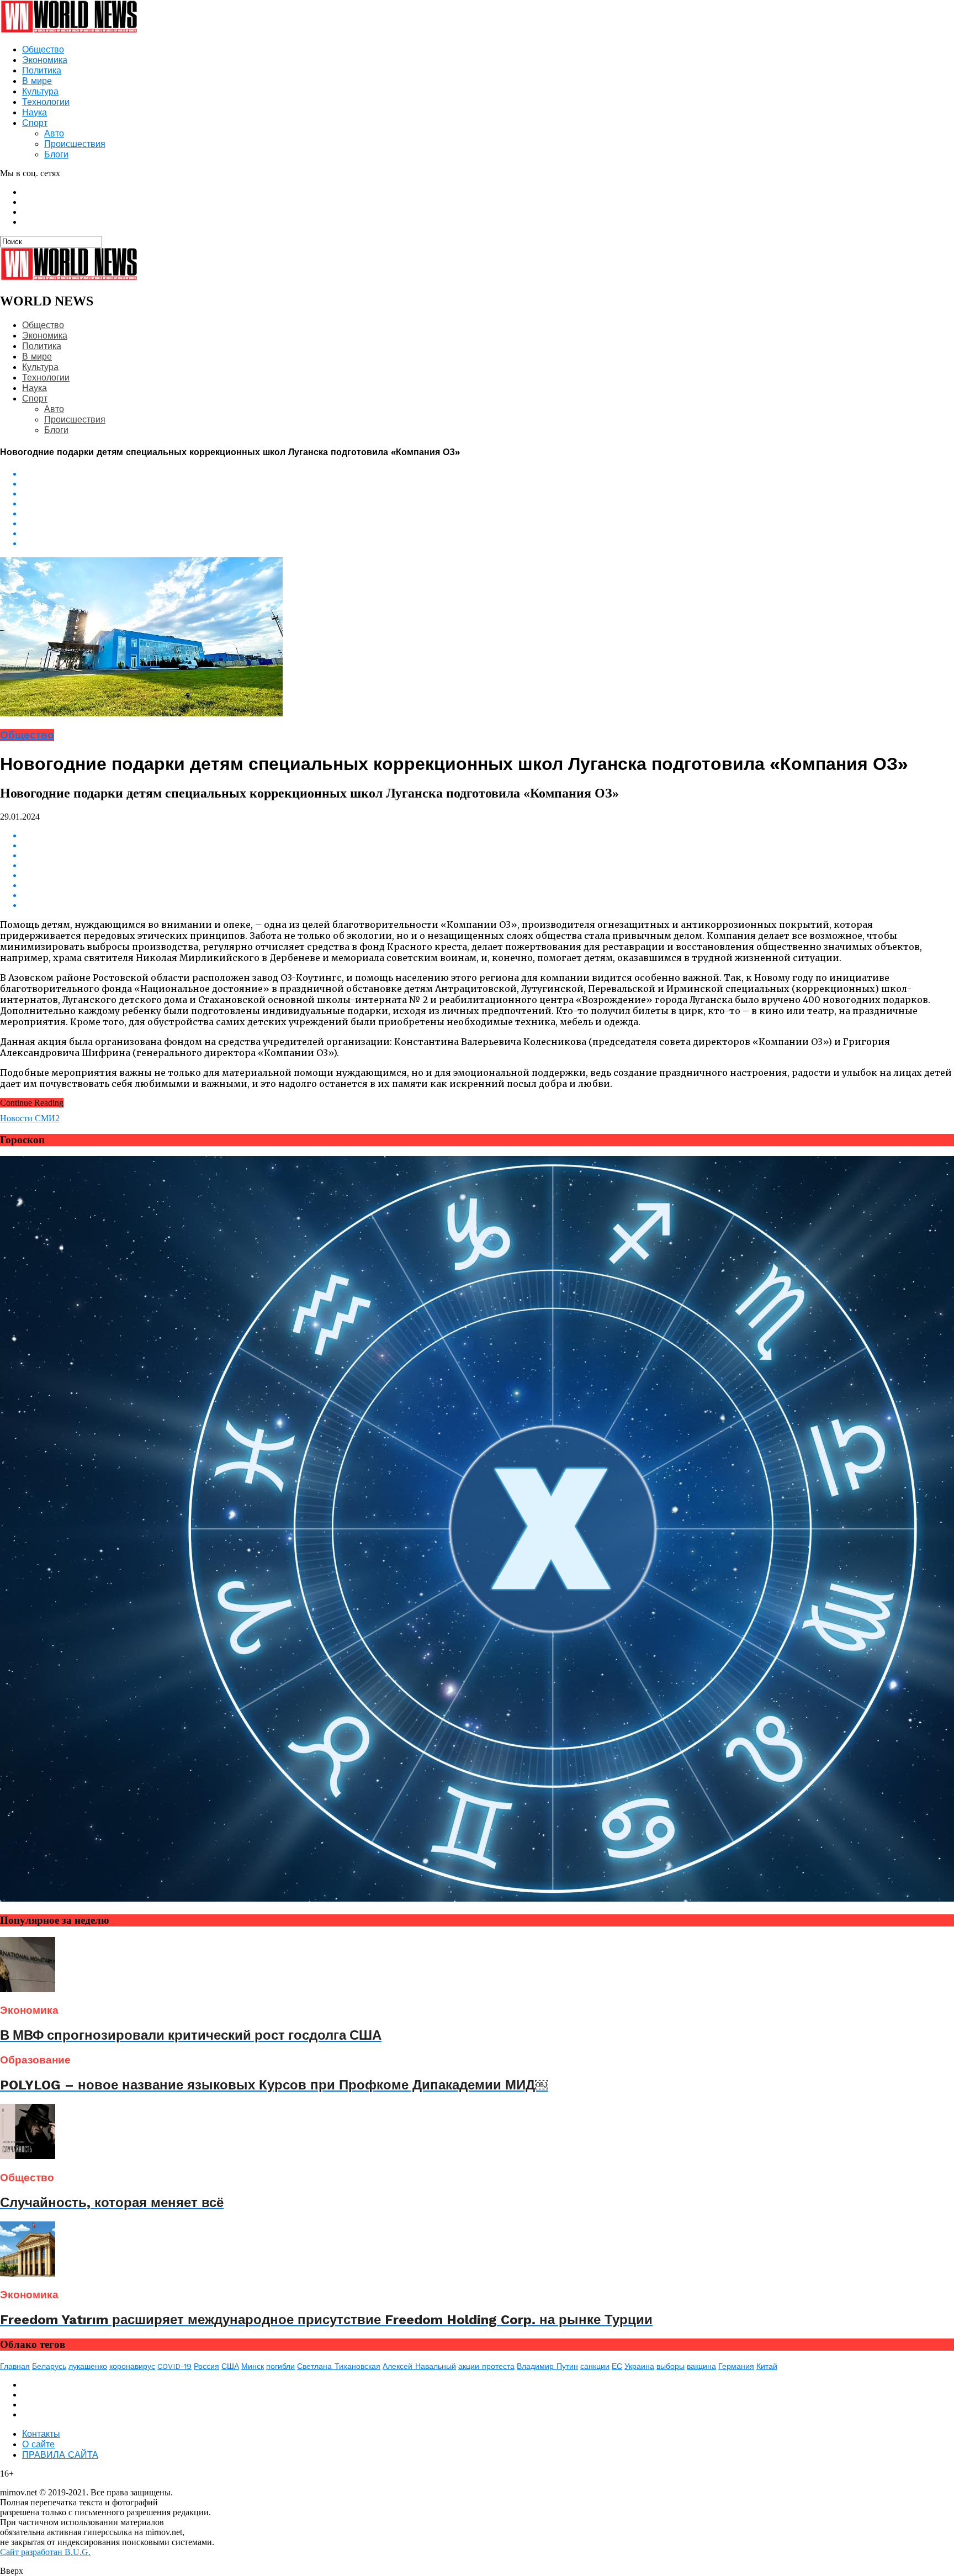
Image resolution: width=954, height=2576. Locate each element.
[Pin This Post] (488, 534)
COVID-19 (174, 2366)
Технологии (46, 102)
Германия (736, 2366)
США (230, 2366)
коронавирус (132, 2366)
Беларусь (49, 2366)
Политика (42, 70)
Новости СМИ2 (30, 1118)
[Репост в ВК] (488, 474)
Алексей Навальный (419, 2366)
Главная (15, 2366)
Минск (253, 2366)
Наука (35, 112)
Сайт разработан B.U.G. (45, 2552)
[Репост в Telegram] (488, 514)
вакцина (701, 2366)
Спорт (35, 123)
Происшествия (75, 144)
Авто (54, 133)
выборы (671, 2366)
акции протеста (486, 2366)
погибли (280, 2366)
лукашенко (88, 2366)
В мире (37, 81)
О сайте (38, 2444)
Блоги (56, 154)
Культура (40, 91)
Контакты (41, 2434)
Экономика (45, 60)
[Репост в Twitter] (488, 504)
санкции (595, 2366)
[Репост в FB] (488, 494)
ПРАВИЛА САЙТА (60, 2455)
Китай (767, 2366)
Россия (206, 2366)
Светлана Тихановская (339, 2366)
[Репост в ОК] (488, 484)
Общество (43, 49)
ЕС (617, 2366)
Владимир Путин (547, 2366)
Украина (639, 2366)
